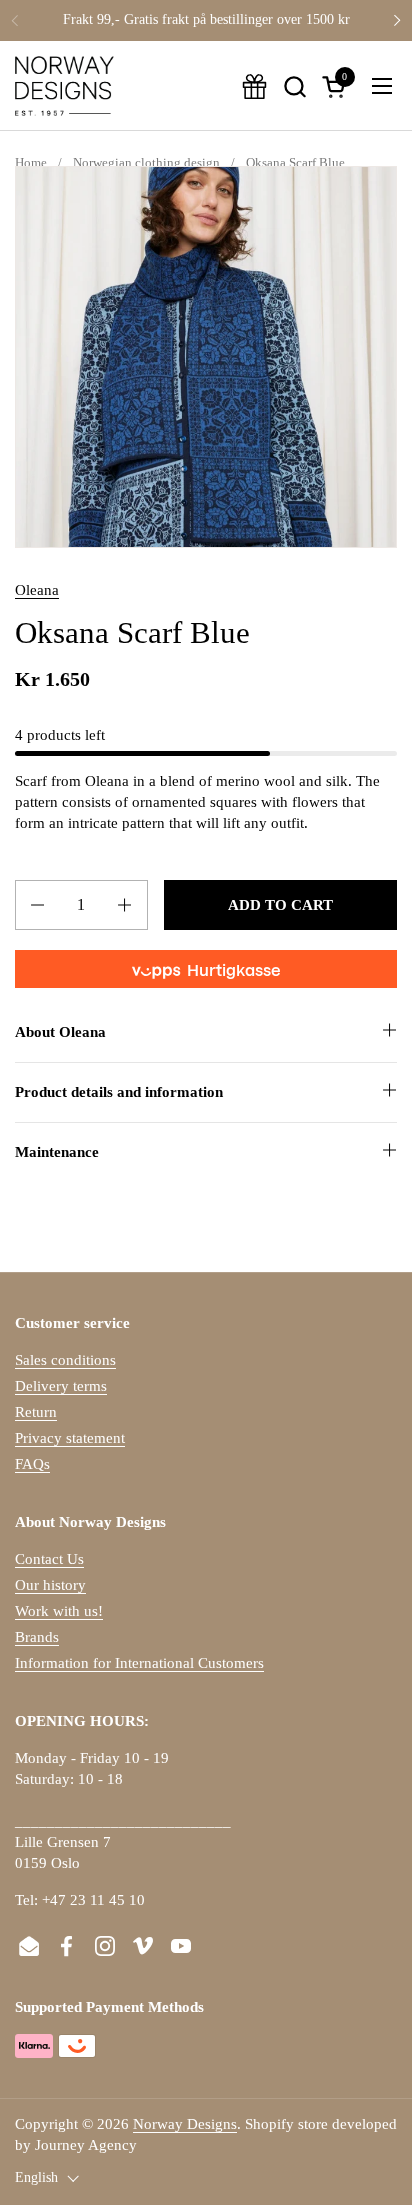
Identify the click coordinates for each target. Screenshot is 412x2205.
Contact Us (49, 1559)
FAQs (32, 1464)
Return (36, 1412)
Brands (37, 1637)
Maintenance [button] (57, 1152)
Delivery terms (61, 1386)
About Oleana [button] (60, 1032)
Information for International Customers (139, 1663)
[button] (294, 86)
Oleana (37, 590)
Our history (50, 1585)
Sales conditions (65, 1360)
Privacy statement (70, 1438)
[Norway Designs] (64, 86)
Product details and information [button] (119, 1092)
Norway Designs (185, 2124)
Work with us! (59, 1611)
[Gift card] (254, 86)
